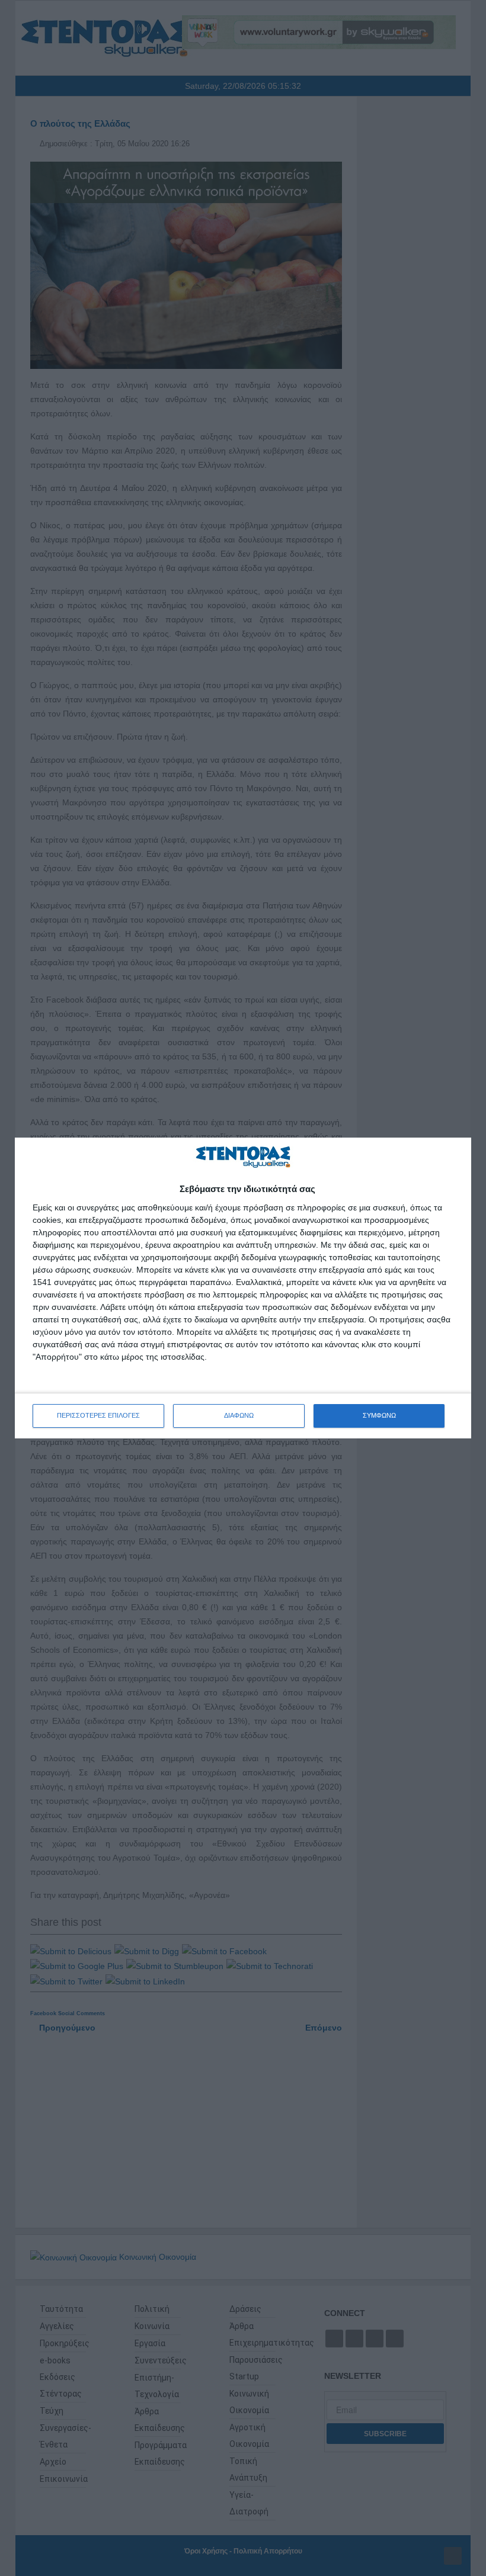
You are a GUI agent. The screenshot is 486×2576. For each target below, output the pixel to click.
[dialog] (243, 1288)
